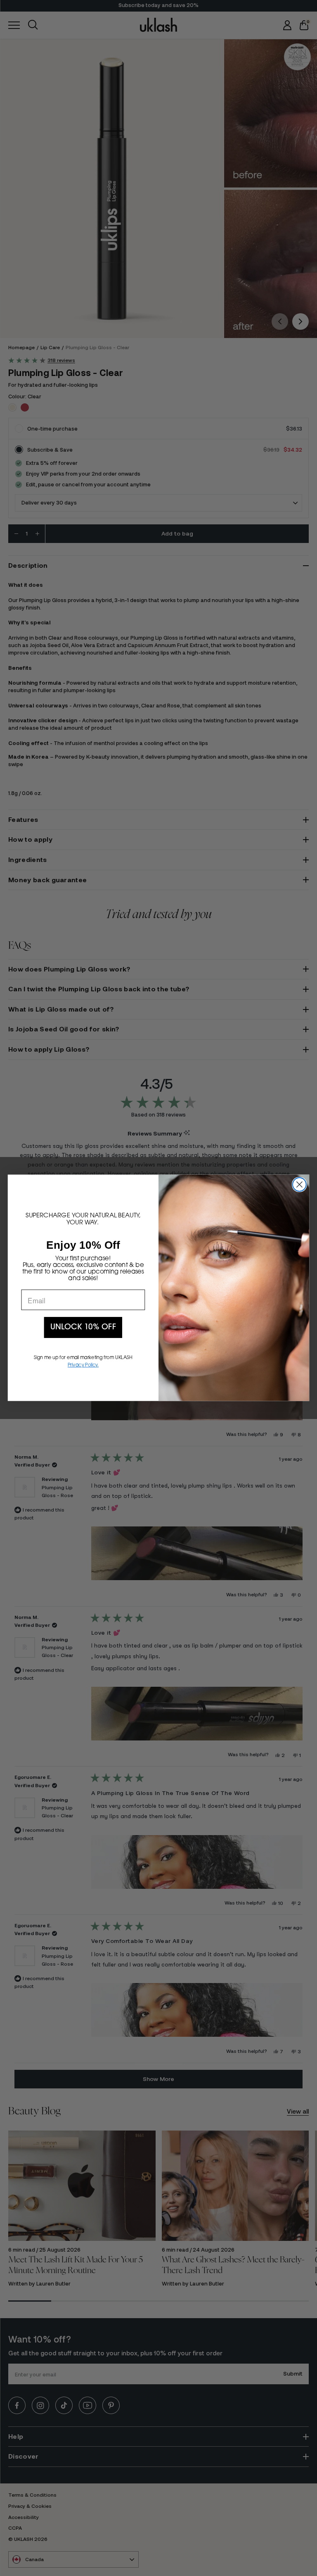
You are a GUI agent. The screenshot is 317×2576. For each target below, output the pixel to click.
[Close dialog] (299, 1184)
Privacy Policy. (83, 1365)
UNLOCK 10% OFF (83, 1328)
